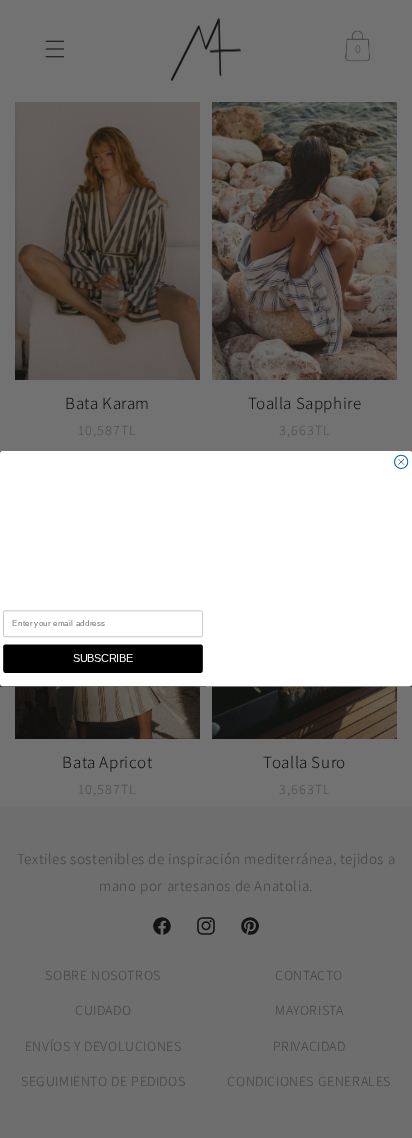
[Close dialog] (401, 462)
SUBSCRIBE (103, 659)
